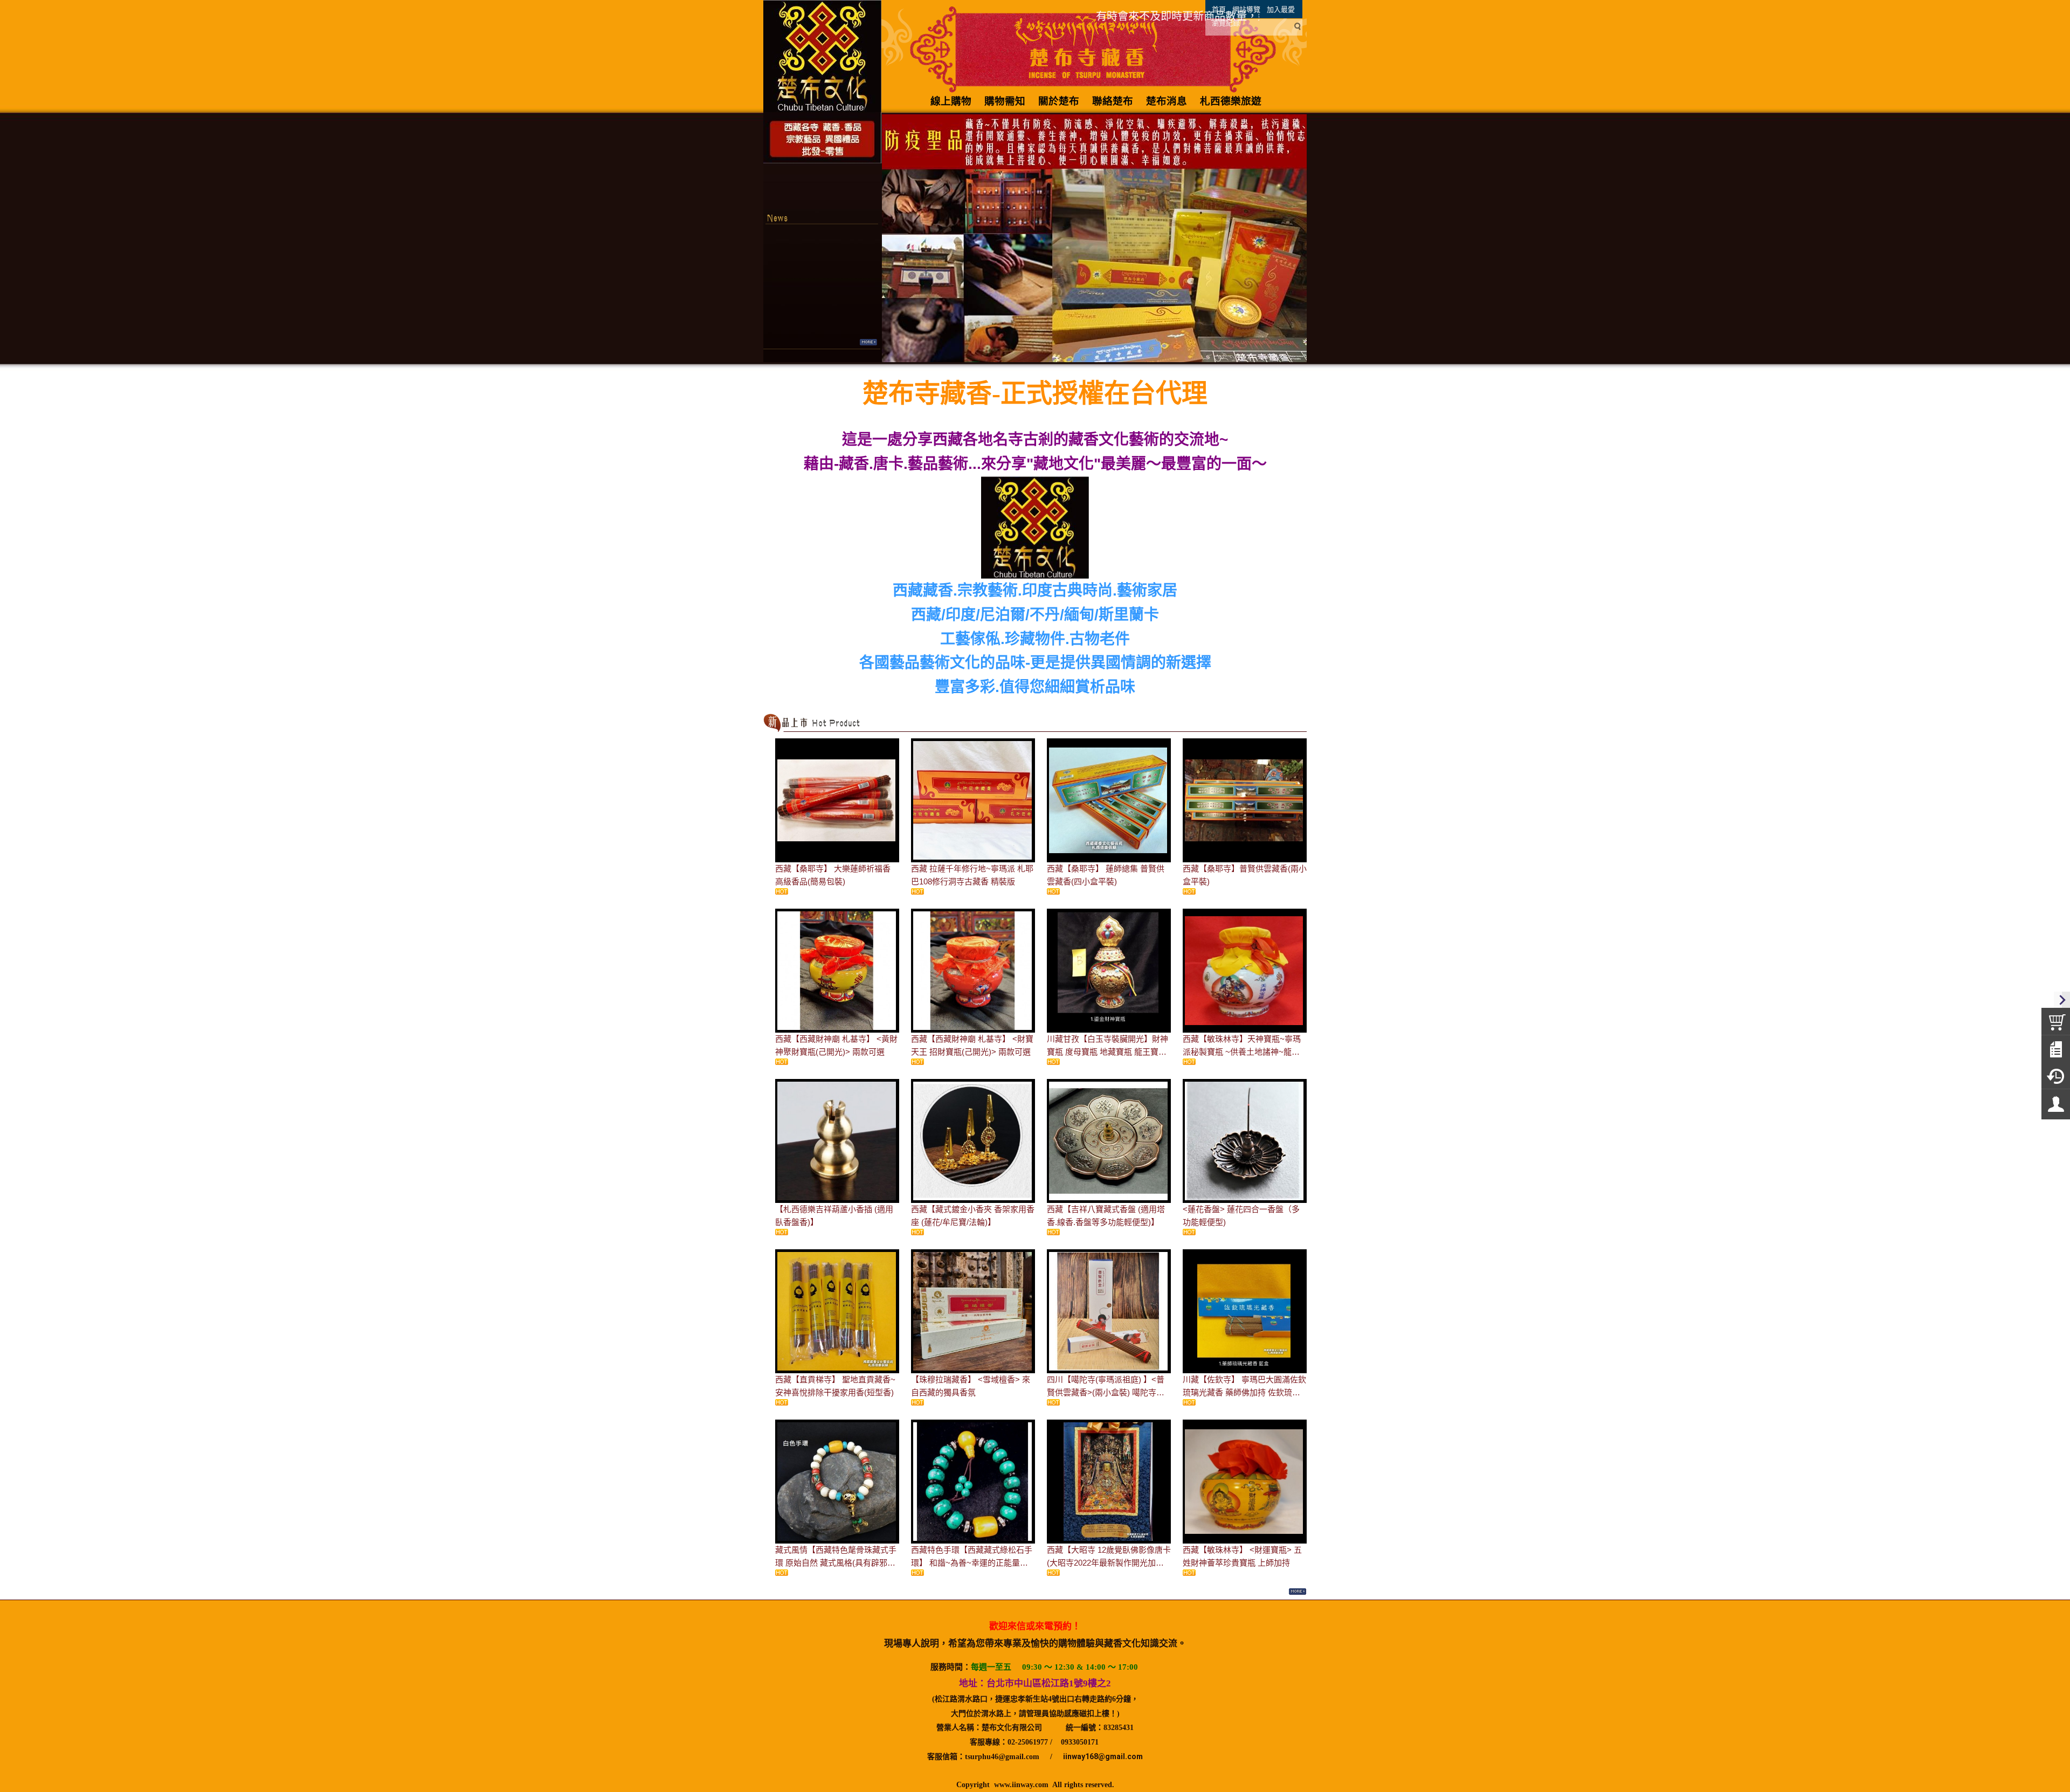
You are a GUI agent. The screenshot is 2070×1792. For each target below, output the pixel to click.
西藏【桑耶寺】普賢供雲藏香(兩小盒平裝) (1245, 875)
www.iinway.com (1021, 1785)
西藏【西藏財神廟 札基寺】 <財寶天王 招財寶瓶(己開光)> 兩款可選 (972, 1045)
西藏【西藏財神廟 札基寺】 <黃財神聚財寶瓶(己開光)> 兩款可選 (836, 1045)
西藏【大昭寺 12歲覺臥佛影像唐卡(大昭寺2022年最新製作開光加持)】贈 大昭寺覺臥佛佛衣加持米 (1109, 1557)
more (1297, 1592)
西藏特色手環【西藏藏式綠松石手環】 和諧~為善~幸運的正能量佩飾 (972, 1557)
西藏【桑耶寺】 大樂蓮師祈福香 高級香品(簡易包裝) (833, 875)
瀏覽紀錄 (1226, 23)
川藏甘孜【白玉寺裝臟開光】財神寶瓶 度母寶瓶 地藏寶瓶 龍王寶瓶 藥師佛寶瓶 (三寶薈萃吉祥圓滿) (1108, 1046)
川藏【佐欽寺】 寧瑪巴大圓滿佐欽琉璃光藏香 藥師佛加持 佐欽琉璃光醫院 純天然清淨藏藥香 (1244, 1387)
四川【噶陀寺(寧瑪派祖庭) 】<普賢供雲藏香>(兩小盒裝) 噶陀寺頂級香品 (1106, 1387)
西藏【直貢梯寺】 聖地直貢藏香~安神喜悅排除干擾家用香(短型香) (835, 1386)
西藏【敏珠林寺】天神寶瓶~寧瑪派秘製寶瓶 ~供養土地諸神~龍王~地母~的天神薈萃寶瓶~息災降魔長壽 (1244, 1046)
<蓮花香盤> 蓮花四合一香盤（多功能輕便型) (1241, 1216)
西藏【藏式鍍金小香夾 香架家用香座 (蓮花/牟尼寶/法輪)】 (973, 1216)
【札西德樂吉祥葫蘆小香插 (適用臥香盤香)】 (834, 1216)
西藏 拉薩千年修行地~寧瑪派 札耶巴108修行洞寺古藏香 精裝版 (972, 875)
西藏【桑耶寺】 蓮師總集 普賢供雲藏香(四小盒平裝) (1106, 875)
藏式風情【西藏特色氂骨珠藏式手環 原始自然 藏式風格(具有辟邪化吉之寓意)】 (836, 1557)
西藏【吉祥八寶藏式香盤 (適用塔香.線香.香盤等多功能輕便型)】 (1106, 1216)
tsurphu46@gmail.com (1002, 1757)
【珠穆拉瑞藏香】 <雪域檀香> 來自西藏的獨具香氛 (971, 1386)
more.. (868, 342)
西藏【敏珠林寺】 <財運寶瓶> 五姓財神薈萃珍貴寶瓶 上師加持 (1242, 1556)
